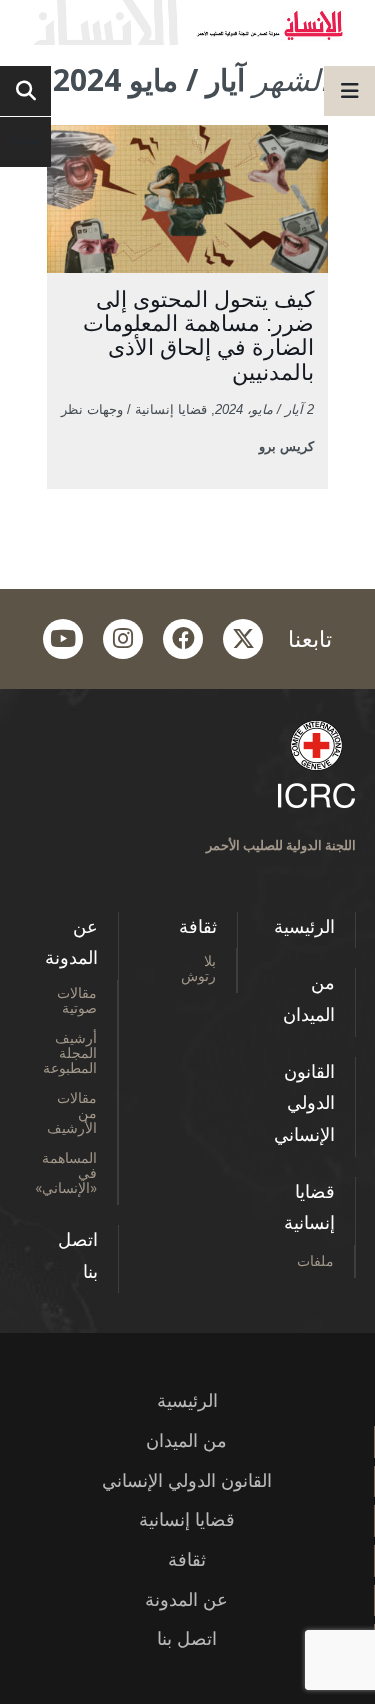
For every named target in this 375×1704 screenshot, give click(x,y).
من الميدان (309, 999)
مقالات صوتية (77, 1000)
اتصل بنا (78, 1256)
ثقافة (198, 927)
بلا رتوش (198, 968)
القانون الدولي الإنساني (304, 1103)
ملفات (315, 1260)
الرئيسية (304, 927)
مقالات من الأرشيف (72, 1112)
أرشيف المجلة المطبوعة (70, 1052)
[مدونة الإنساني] (187, 22)
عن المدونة (71, 943)
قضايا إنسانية (309, 1208)
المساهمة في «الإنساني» (66, 1172)
